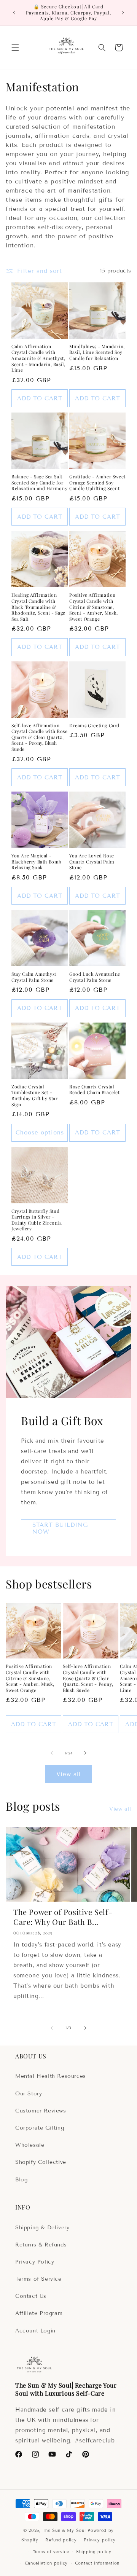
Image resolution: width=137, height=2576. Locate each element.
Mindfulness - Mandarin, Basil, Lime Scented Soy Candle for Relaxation (97, 352)
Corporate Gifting (40, 2128)
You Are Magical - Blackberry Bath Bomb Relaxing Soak (37, 862)
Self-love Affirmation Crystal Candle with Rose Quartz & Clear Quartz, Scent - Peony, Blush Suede (39, 737)
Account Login (35, 2331)
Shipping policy (94, 2552)
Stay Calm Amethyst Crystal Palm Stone (34, 977)
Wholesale (30, 2145)
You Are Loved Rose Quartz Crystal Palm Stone (92, 862)
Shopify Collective (41, 2162)
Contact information (97, 2563)
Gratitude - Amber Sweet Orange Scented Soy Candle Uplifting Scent (97, 483)
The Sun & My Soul (64, 2530)
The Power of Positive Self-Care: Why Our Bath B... (63, 1917)
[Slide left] (52, 1753)
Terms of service (51, 2552)
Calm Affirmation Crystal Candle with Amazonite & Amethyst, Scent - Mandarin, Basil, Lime (38, 358)
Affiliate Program (39, 2313)
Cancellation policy (46, 2563)
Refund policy (61, 2540)
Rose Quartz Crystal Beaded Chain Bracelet (95, 1090)
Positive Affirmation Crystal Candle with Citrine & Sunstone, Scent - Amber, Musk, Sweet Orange (94, 607)
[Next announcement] (123, 13)
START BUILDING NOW (60, 1528)
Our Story (29, 2094)
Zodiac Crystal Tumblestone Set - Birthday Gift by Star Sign (35, 1096)
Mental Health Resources (51, 2076)
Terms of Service (38, 2279)
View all (68, 1774)
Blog (21, 2180)
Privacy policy (100, 2540)
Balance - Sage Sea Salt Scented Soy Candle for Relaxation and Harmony (39, 483)
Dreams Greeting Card (94, 726)
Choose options (40, 1133)
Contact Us (31, 2296)
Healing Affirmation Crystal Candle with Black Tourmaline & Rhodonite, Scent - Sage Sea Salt (38, 607)
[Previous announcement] (14, 13)
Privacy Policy (35, 2262)
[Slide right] (85, 1753)
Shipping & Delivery (42, 2228)
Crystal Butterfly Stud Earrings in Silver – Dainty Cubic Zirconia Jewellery (37, 1220)
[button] (15, 48)
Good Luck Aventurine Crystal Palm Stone (95, 977)
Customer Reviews (41, 2111)
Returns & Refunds (41, 2245)
